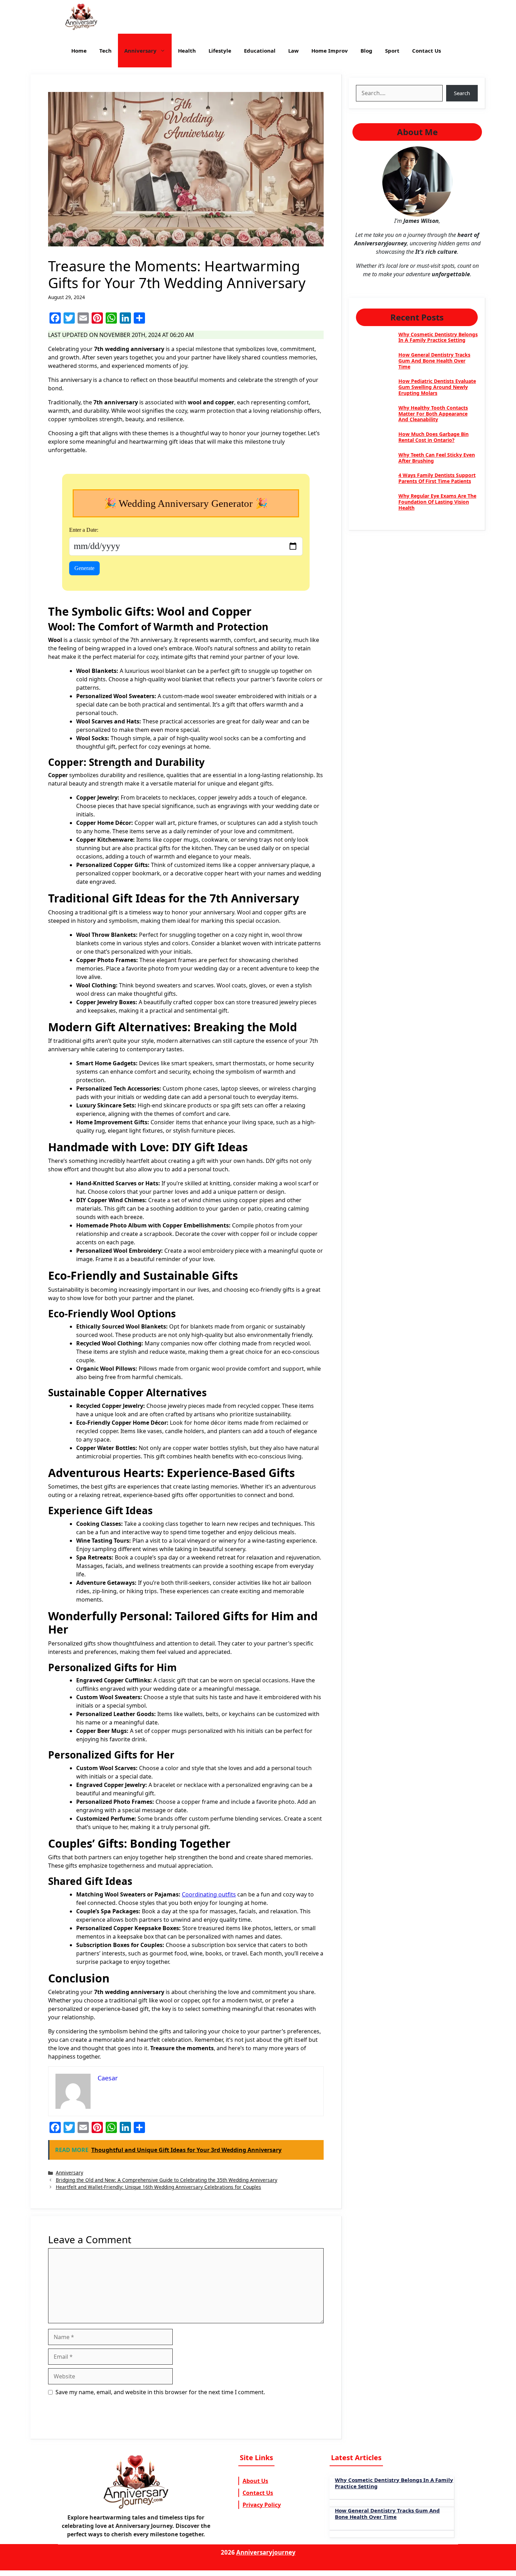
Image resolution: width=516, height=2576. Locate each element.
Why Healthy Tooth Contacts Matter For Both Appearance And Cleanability (433, 414)
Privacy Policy (262, 2505)
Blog (366, 51)
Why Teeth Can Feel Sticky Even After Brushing (437, 458)
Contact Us (426, 51)
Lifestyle (220, 51)
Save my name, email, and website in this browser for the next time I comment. (160, 2392)
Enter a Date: (84, 530)
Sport (392, 51)
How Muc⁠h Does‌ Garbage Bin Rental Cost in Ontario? (434, 437)
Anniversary (140, 51)
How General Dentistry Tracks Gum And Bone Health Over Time (434, 361)
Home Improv (330, 51)
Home (79, 51)
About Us (255, 2481)
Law (293, 51)
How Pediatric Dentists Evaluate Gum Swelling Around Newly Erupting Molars (437, 387)
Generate (84, 568)
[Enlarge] (443, 155)
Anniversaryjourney (266, 2552)
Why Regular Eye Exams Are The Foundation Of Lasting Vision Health (437, 502)
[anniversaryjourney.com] (81, 17)
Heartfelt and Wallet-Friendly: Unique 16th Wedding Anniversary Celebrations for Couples (158, 2187)
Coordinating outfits (209, 1894)
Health (187, 51)
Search (462, 93)
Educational (260, 51)
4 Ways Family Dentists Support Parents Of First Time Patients (437, 478)
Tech (105, 51)
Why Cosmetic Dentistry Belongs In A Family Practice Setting (438, 337)
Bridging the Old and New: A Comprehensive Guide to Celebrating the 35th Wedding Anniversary (167, 2180)
